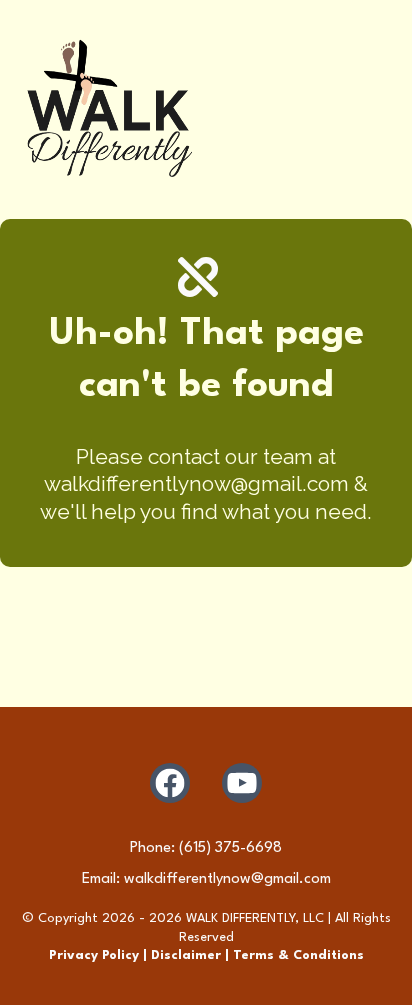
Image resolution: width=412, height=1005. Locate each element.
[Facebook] (170, 783)
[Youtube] (242, 783)
